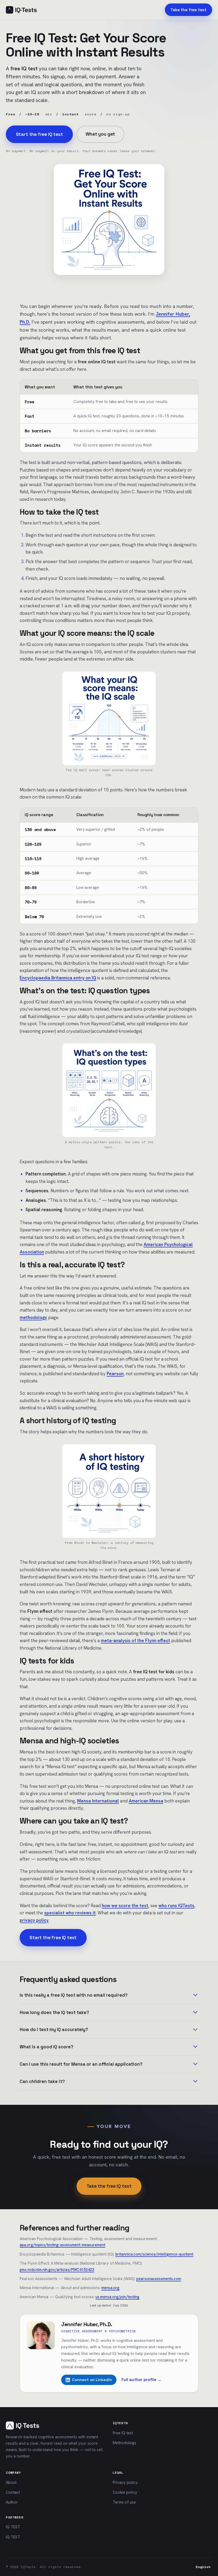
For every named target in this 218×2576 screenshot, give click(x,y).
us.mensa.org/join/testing (117, 2297)
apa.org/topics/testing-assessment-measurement (62, 2245)
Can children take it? (42, 2081)
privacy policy (34, 1920)
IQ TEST (13, 2527)
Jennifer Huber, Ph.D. (87, 2324)
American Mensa (146, 1801)
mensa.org (110, 2288)
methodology (33, 1317)
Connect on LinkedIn (92, 2380)
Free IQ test (123, 2433)
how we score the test (125, 1906)
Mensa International (98, 1801)
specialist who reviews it (70, 1913)
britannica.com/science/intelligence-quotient (154, 2254)
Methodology (125, 2443)
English (203, 2567)
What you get (100, 134)
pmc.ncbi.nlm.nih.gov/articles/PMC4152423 (57, 2270)
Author (12, 2502)
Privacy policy (125, 2482)
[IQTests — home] (21, 10)
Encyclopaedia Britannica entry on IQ (58, 978)
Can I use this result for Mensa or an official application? (81, 2064)
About (11, 2482)
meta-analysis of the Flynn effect (135, 1641)
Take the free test (188, 10)
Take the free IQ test (109, 2186)
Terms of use (124, 2502)
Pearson (115, 1374)
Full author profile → (141, 2380)
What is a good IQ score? (47, 2047)
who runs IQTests (176, 1906)
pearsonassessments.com (159, 2279)
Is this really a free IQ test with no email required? (74, 1995)
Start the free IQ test (39, 134)
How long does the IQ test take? (54, 2013)
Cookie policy (125, 2492)
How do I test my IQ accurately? (54, 2030)
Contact (13, 2492)
